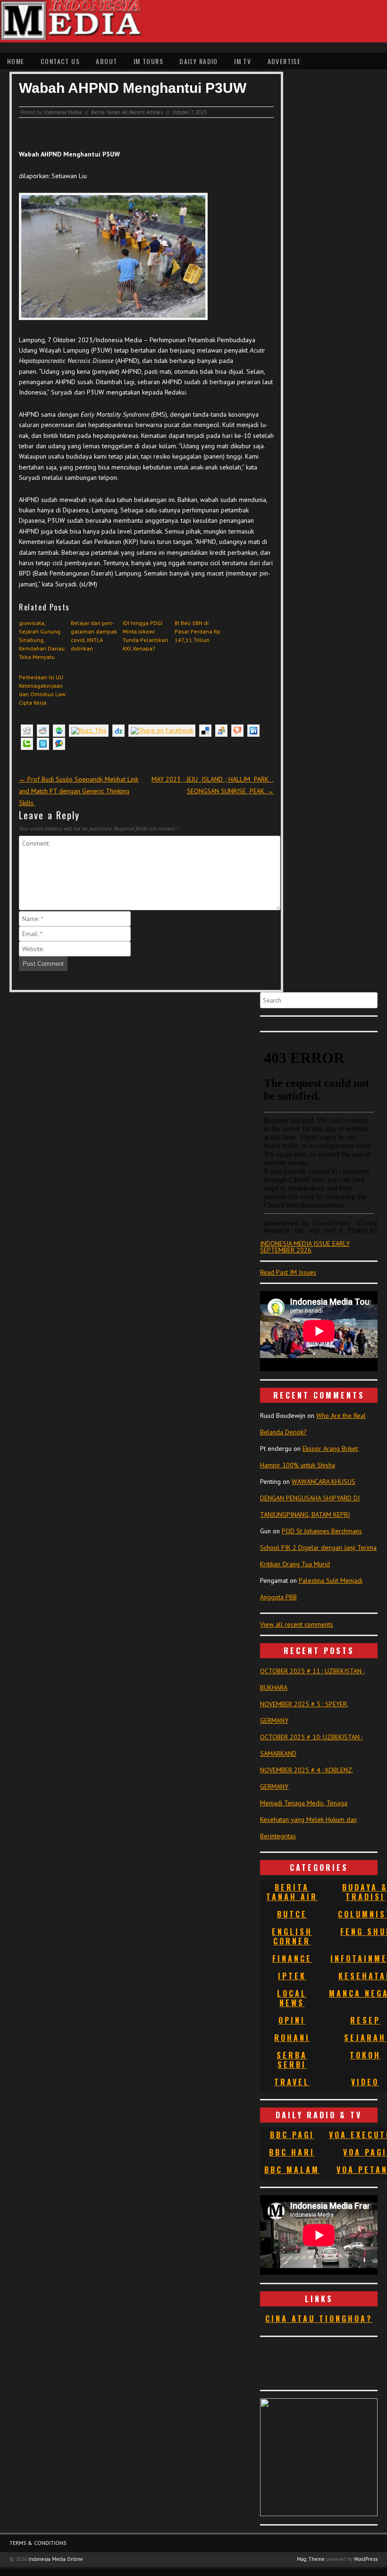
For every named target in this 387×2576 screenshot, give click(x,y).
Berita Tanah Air (109, 112)
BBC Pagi (292, 2135)
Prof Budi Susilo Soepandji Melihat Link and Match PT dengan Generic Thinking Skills (79, 791)
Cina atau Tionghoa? (319, 2319)
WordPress (366, 2559)
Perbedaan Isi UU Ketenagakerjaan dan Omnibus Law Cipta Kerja (42, 690)
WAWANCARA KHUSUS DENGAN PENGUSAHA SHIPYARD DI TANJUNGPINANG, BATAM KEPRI (310, 1498)
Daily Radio (198, 61)
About (106, 61)
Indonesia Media (63, 112)
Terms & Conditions (38, 2543)
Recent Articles (146, 112)
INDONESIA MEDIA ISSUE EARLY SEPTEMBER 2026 (305, 1247)
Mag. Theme (311, 2559)
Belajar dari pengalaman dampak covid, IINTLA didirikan (94, 636)
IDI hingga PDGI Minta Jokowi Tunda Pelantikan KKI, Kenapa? (145, 636)
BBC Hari (292, 2152)
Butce (292, 1914)
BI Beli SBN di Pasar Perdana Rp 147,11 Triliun (198, 631)
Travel (292, 2082)
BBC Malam (292, 2170)
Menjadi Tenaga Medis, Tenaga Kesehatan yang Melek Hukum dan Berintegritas (308, 1819)
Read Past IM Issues (288, 1272)
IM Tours (148, 61)
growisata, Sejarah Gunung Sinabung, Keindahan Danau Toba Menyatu (42, 640)
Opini (292, 2020)
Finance (292, 1959)
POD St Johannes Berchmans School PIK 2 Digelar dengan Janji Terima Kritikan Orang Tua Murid (318, 1547)
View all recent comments (297, 1624)
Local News (292, 1998)
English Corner (292, 1936)
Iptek (292, 1976)
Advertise (284, 61)
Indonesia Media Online (56, 2559)
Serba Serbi (292, 2060)
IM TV (243, 61)
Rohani (292, 2038)
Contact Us (60, 61)
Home (16, 61)
